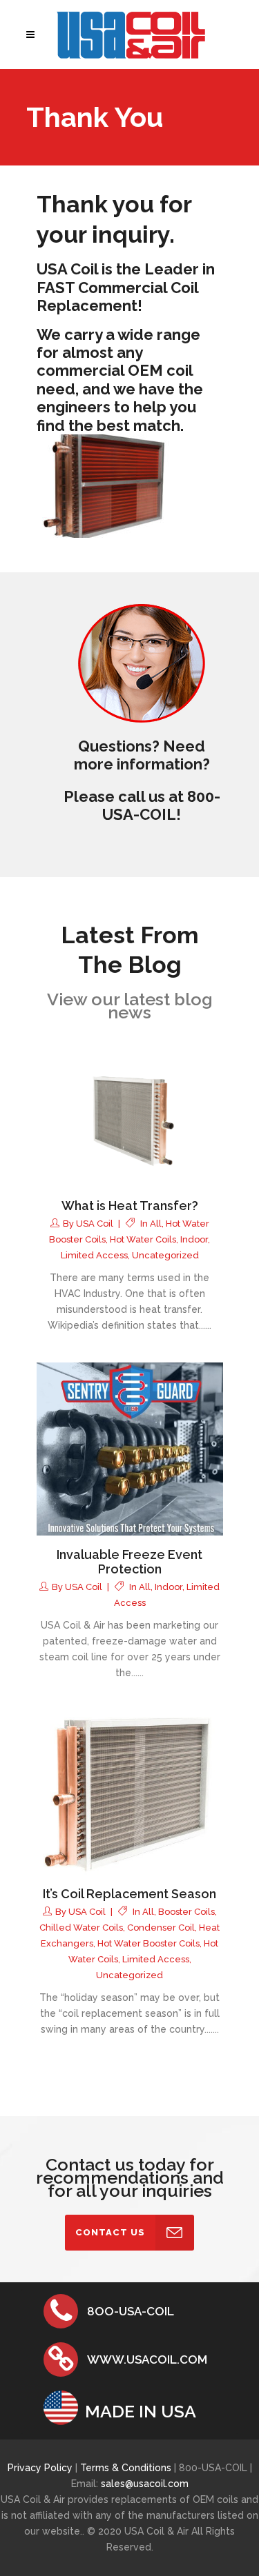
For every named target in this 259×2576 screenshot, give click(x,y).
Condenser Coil (161, 1928)
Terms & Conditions (127, 2468)
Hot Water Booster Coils (148, 1943)
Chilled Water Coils (81, 1928)
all (156, 1224)
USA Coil (95, 1224)
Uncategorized (165, 1255)
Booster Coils (186, 1912)
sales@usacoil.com (145, 2484)
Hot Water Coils (143, 1239)
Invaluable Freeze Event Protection (129, 1562)
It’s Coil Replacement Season (129, 1894)
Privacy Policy (40, 2468)
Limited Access (94, 1255)
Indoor (194, 1239)
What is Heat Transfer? (130, 1206)
